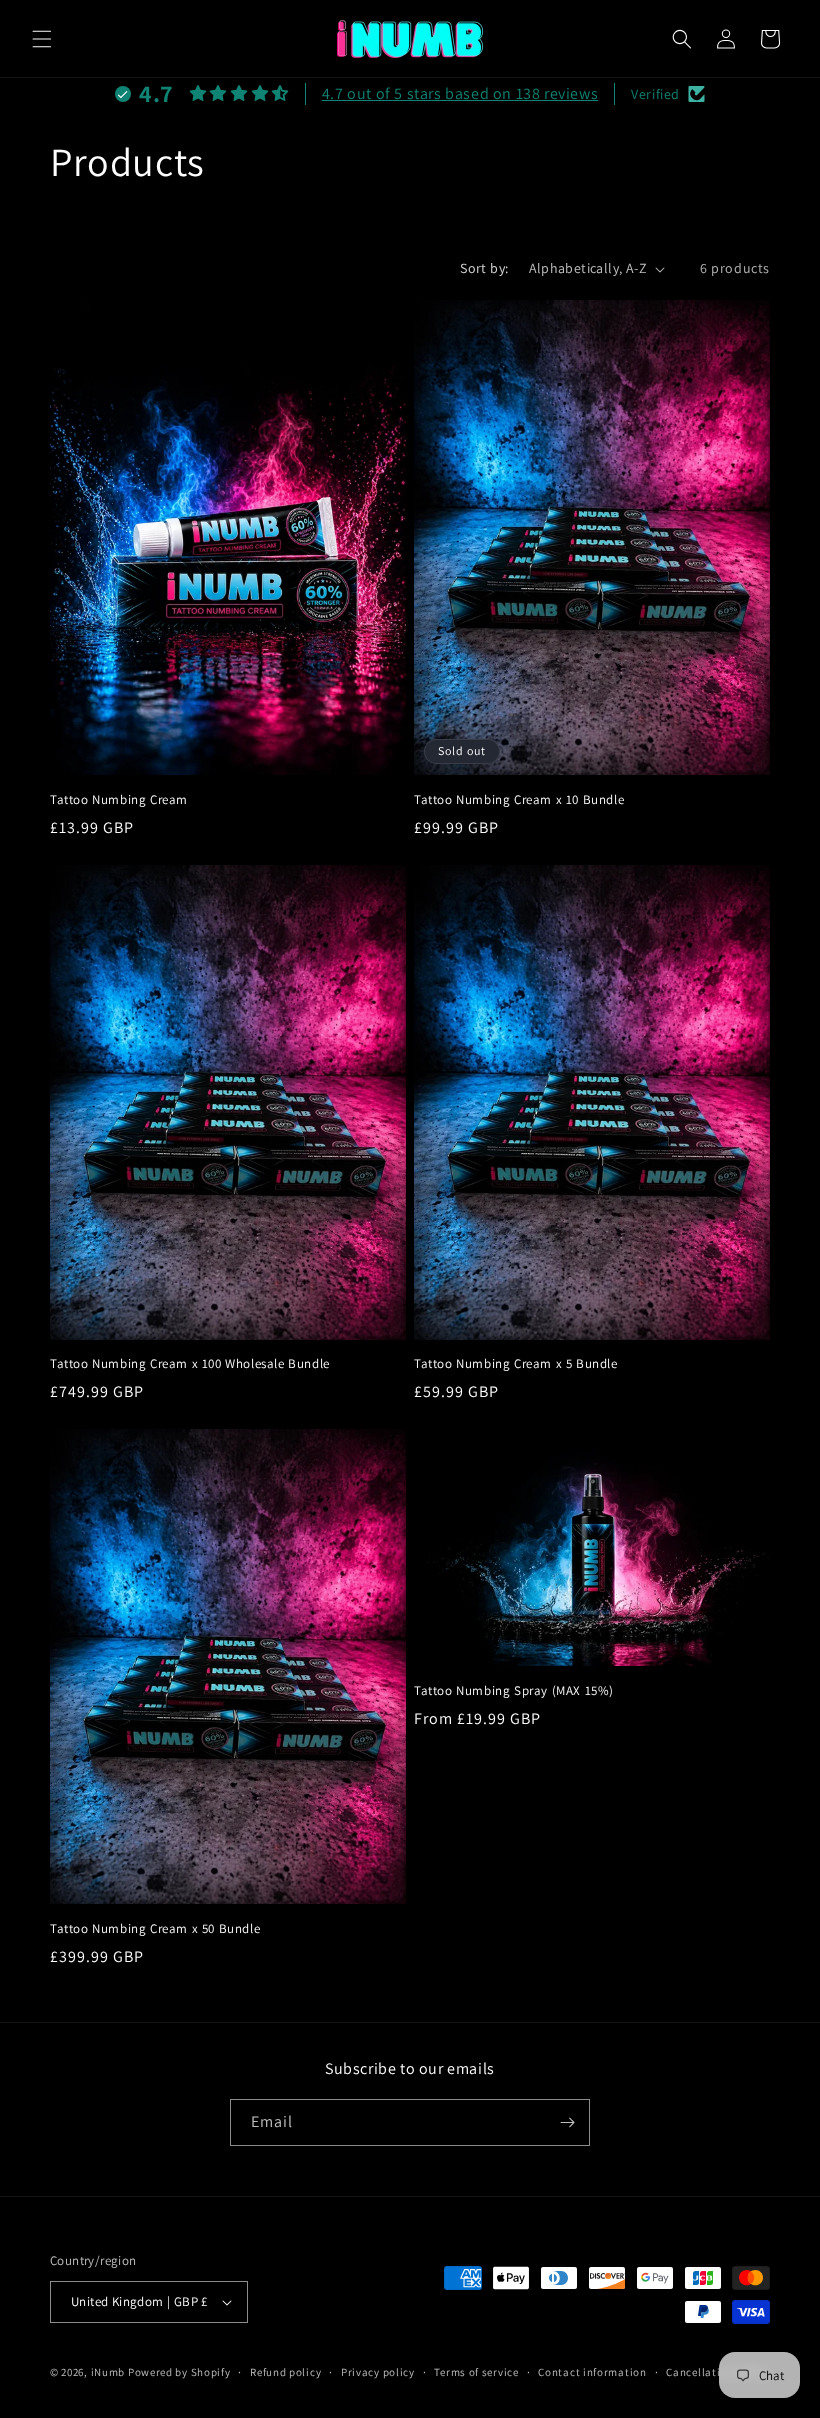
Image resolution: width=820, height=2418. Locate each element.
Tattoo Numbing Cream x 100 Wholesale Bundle (190, 1364)
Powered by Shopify (179, 2372)
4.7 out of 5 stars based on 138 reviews (460, 93)
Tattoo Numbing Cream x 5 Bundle (516, 1364)
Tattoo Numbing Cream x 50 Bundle (155, 1929)
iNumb (108, 2372)
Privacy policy (378, 2372)
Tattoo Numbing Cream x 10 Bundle (519, 800)
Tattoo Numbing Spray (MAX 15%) (514, 1691)
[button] (42, 39)
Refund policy (285, 2372)
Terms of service (476, 2372)
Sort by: (484, 268)
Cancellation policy (717, 2372)
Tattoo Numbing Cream (119, 800)
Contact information (592, 2372)
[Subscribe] (567, 2122)
